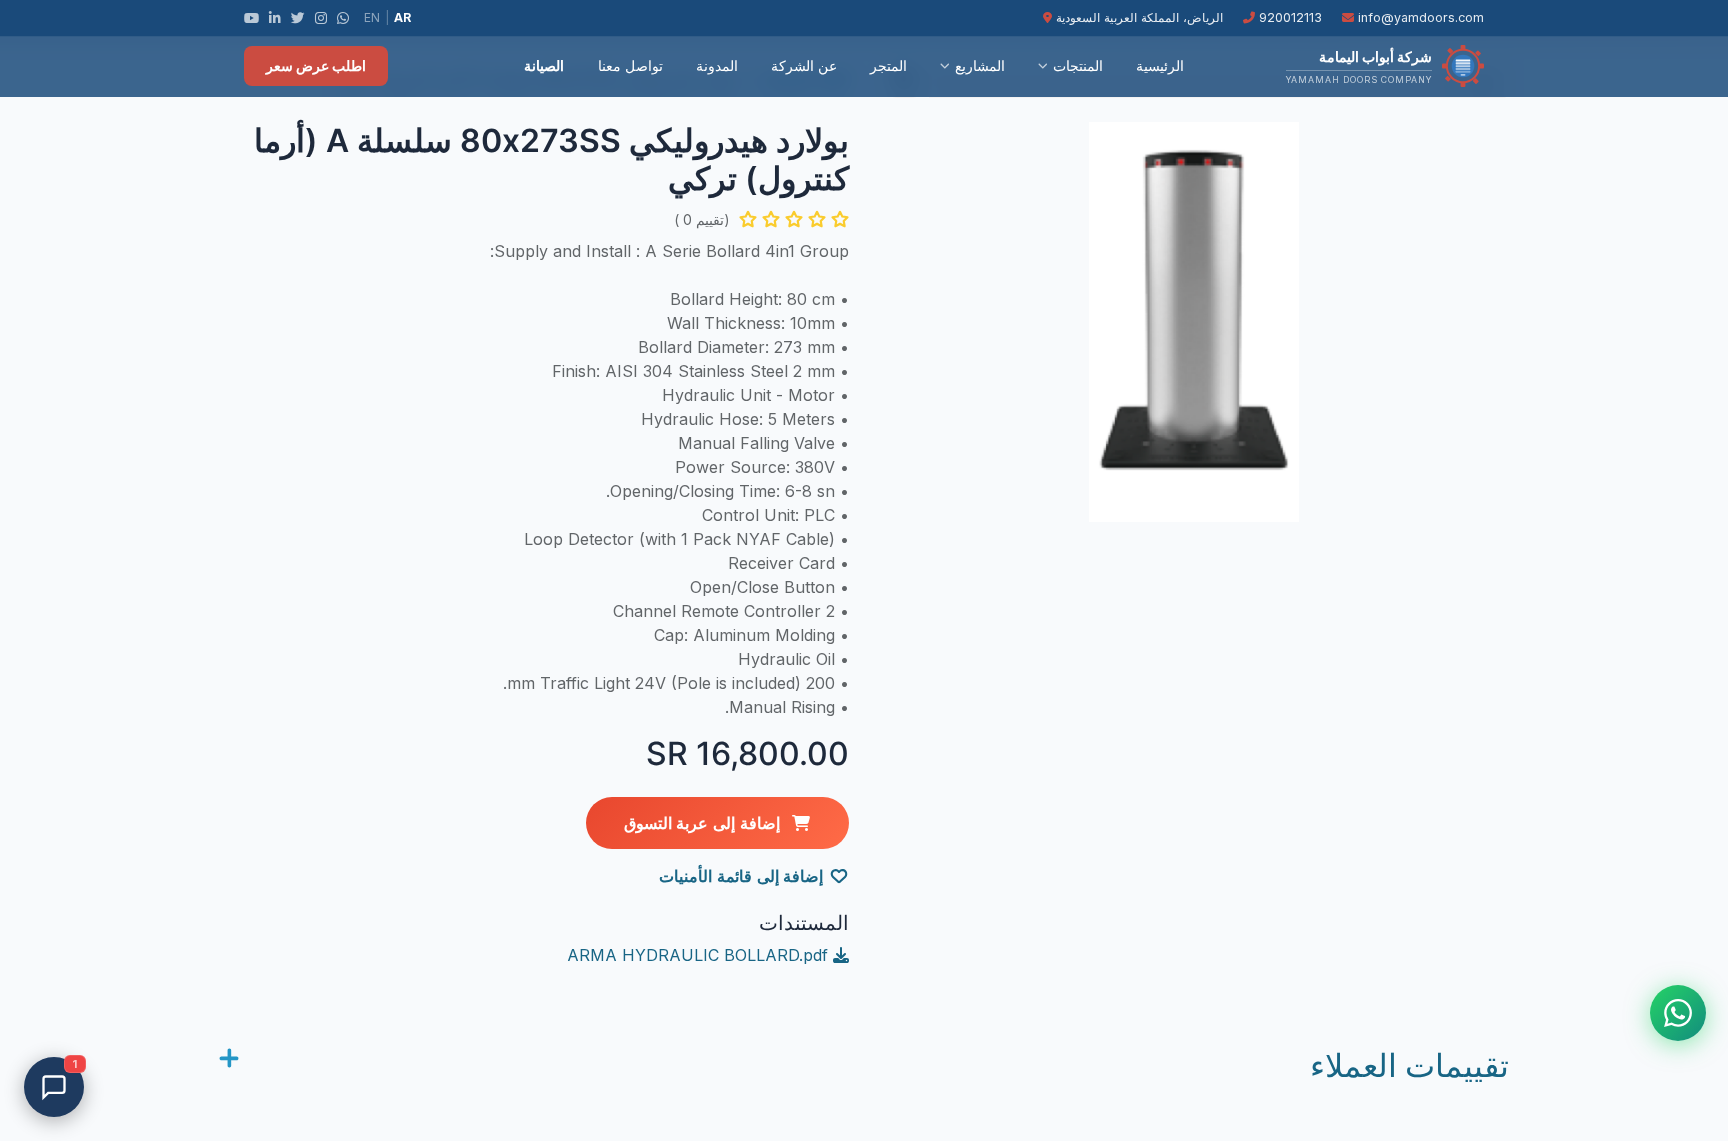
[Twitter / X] (298, 18)
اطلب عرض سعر (316, 66)
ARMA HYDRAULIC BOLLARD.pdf (700, 955)
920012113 (1288, 17)
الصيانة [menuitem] (544, 65)
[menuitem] (490, 65)
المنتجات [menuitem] (1078, 65)
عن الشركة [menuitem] (804, 65)
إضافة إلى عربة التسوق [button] (704, 823)
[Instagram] (321, 18)
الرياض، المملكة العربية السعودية (1137, 17)
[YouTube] (251, 18)
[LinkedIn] (275, 18)
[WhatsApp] (343, 18)
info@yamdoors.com (1419, 17)
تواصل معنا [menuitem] (630, 65)
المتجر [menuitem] (888, 65)
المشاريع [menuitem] (980, 65)
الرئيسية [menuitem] (1160, 65)
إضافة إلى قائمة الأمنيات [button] (741, 876)
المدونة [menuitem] (717, 65)
